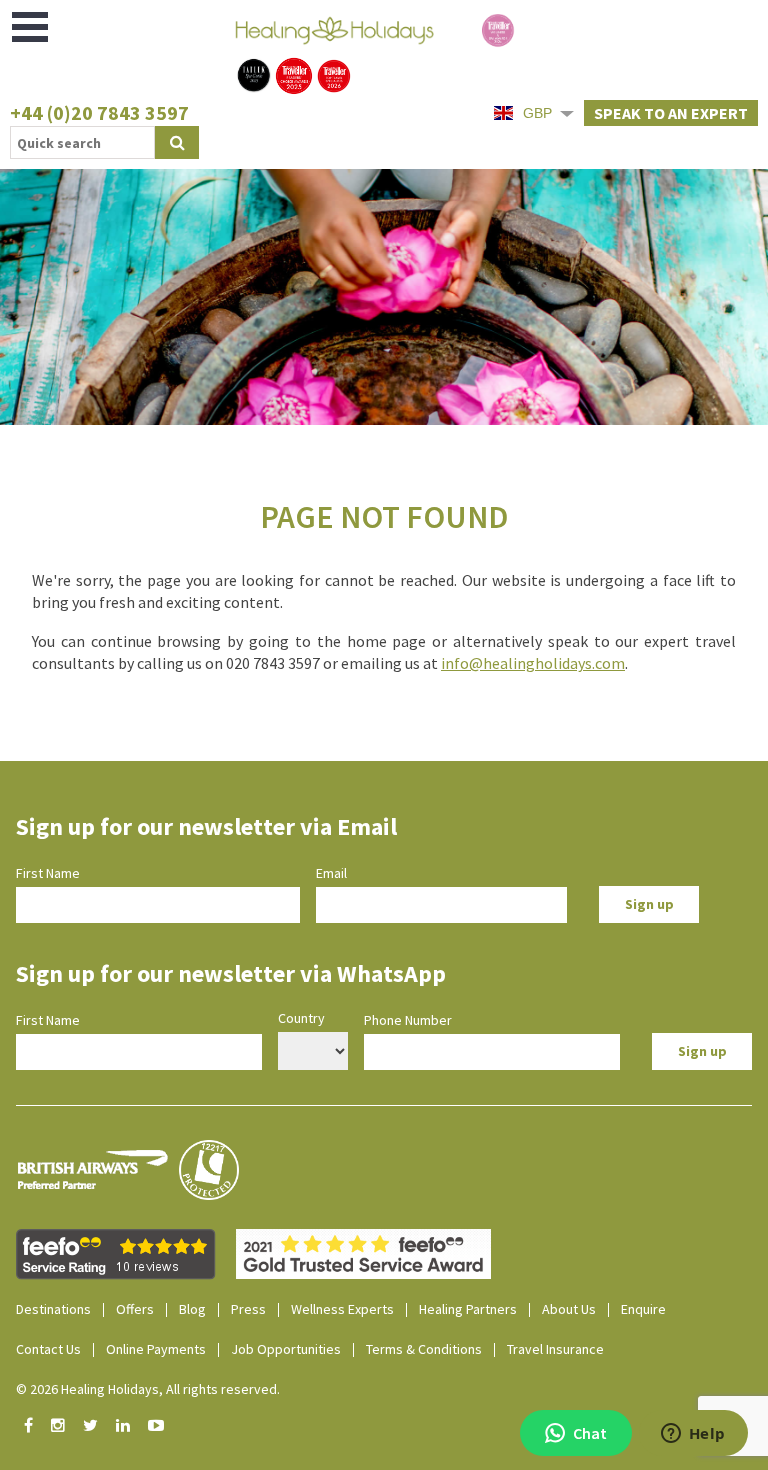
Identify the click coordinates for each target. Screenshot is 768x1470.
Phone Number (408, 1020)
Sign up (649, 904)
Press (248, 1309)
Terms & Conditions (424, 1349)
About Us (569, 1309)
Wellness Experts (342, 1309)
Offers (135, 1309)
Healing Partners (468, 1309)
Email (331, 873)
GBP (537, 113)
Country (301, 1018)
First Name (48, 873)
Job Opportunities (286, 1349)
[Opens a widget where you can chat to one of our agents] (693, 1435)
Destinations (53, 1309)
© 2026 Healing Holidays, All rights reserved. (148, 1389)
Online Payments (156, 1349)
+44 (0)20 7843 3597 (99, 112)
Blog (192, 1309)
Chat (590, 1433)
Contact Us (48, 1349)
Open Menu (31, 27)
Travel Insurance (555, 1349)
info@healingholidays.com (533, 663)
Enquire (643, 1309)
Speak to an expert (671, 113)
